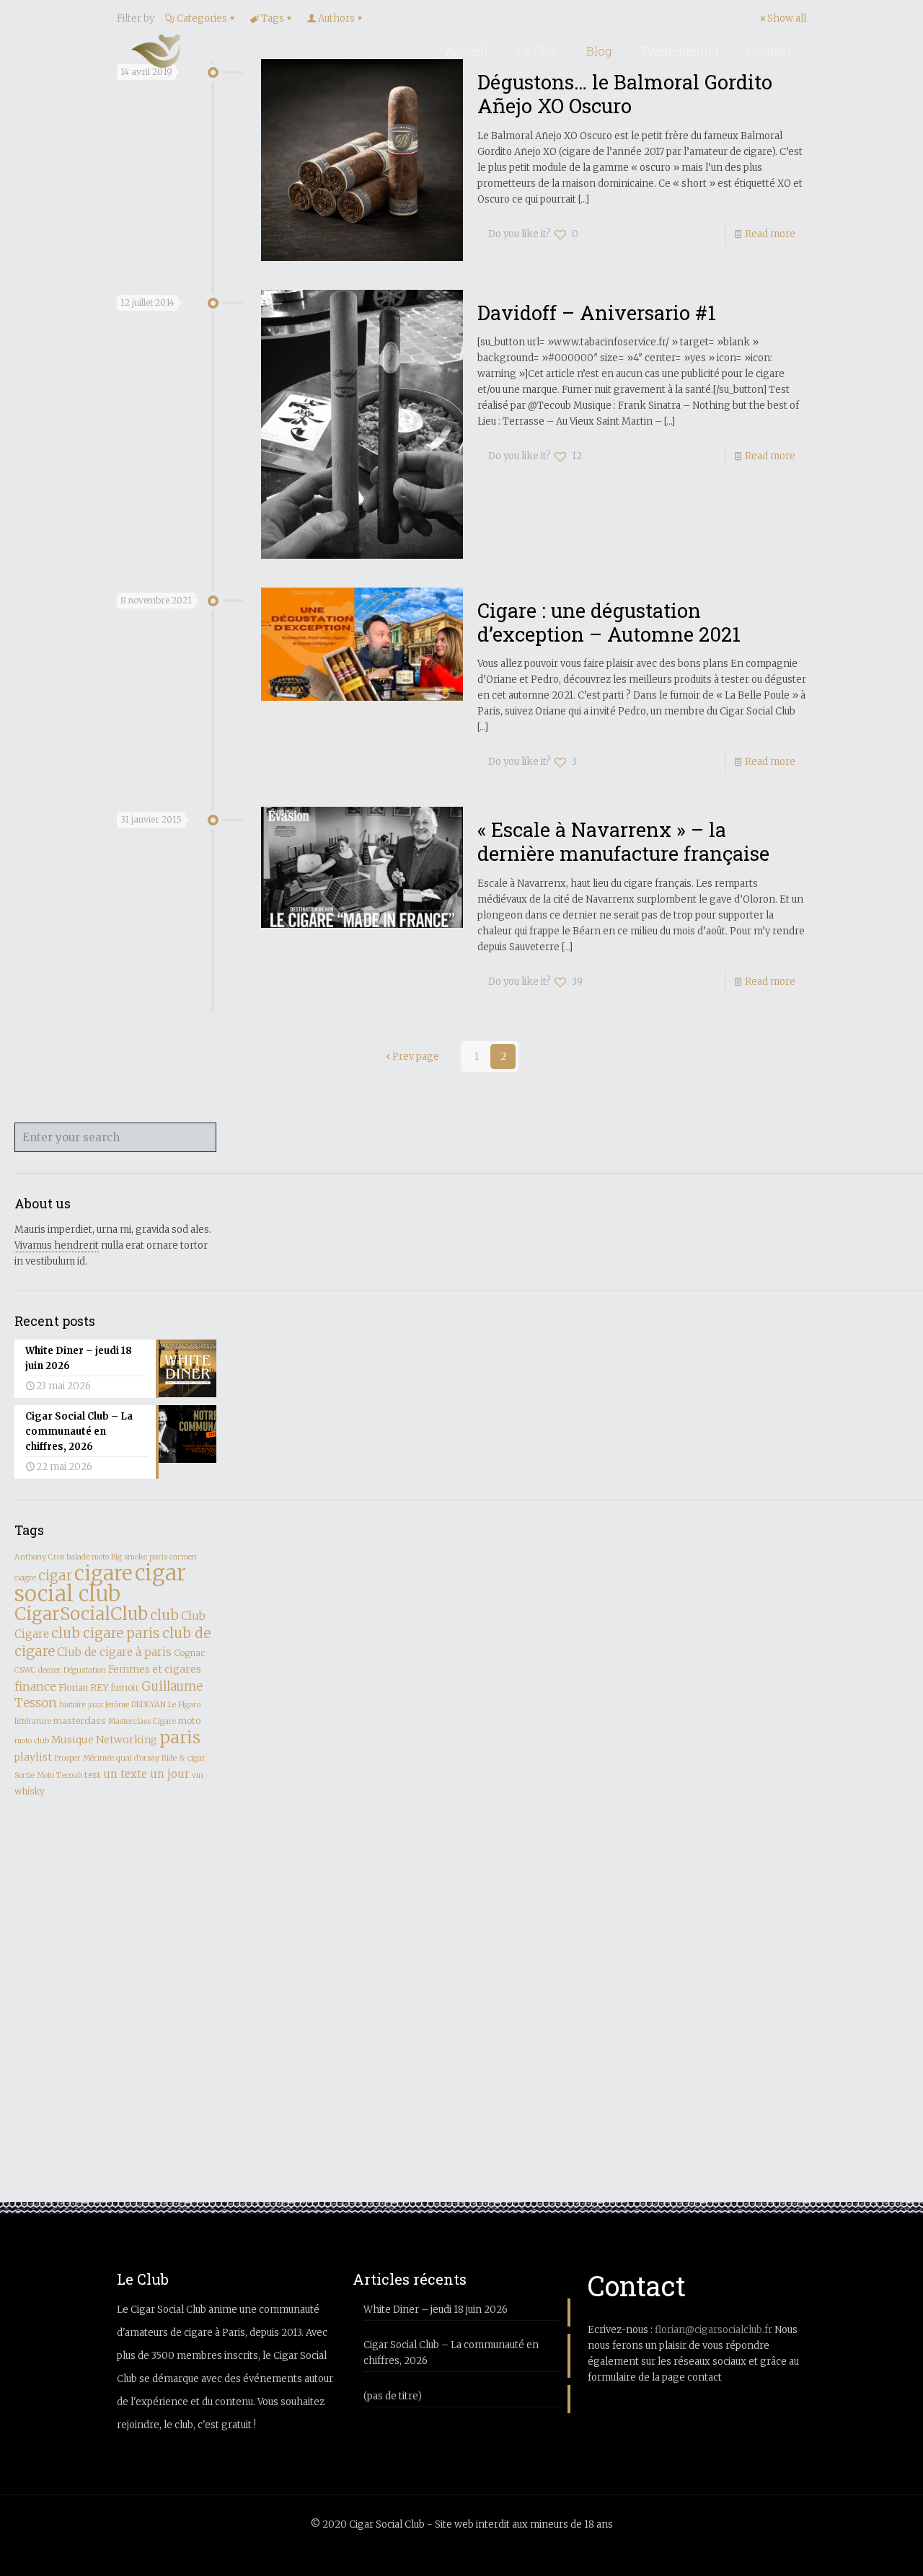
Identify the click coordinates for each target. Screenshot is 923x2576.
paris (180, 1737)
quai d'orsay (138, 1758)
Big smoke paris (139, 1557)
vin (198, 1775)
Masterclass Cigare (142, 1721)
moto (189, 1721)
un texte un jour (146, 1774)
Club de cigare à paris (114, 1652)
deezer (50, 1670)
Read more (770, 234)
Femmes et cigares (155, 1669)
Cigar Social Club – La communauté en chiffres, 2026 (451, 2353)
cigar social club (100, 1583)
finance (35, 1686)
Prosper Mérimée (84, 1758)
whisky (30, 1791)
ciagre (25, 1578)
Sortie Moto (34, 1775)
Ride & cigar (184, 1758)
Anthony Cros (39, 1557)
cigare (103, 1573)
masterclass (80, 1721)
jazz (96, 1705)
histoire (72, 1705)
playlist (33, 1757)
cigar (55, 1576)
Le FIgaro (184, 1705)
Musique (72, 1740)
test (93, 1775)
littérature (33, 1721)
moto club (32, 1741)
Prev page (416, 1057)
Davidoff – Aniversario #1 (597, 312)
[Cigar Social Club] (156, 51)
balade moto (88, 1557)
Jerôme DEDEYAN (136, 1705)
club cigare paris (106, 1633)
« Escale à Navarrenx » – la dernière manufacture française (623, 841)
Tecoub (69, 1775)
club (164, 1615)
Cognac (189, 1653)
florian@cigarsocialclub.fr (714, 2330)
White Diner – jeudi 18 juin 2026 (436, 2310)
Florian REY (83, 1687)
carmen (183, 1557)
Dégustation (85, 1670)
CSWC (25, 1670)
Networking (127, 1740)
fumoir (125, 1687)
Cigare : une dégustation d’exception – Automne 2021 (609, 622)
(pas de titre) (393, 2396)
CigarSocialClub (81, 1614)
